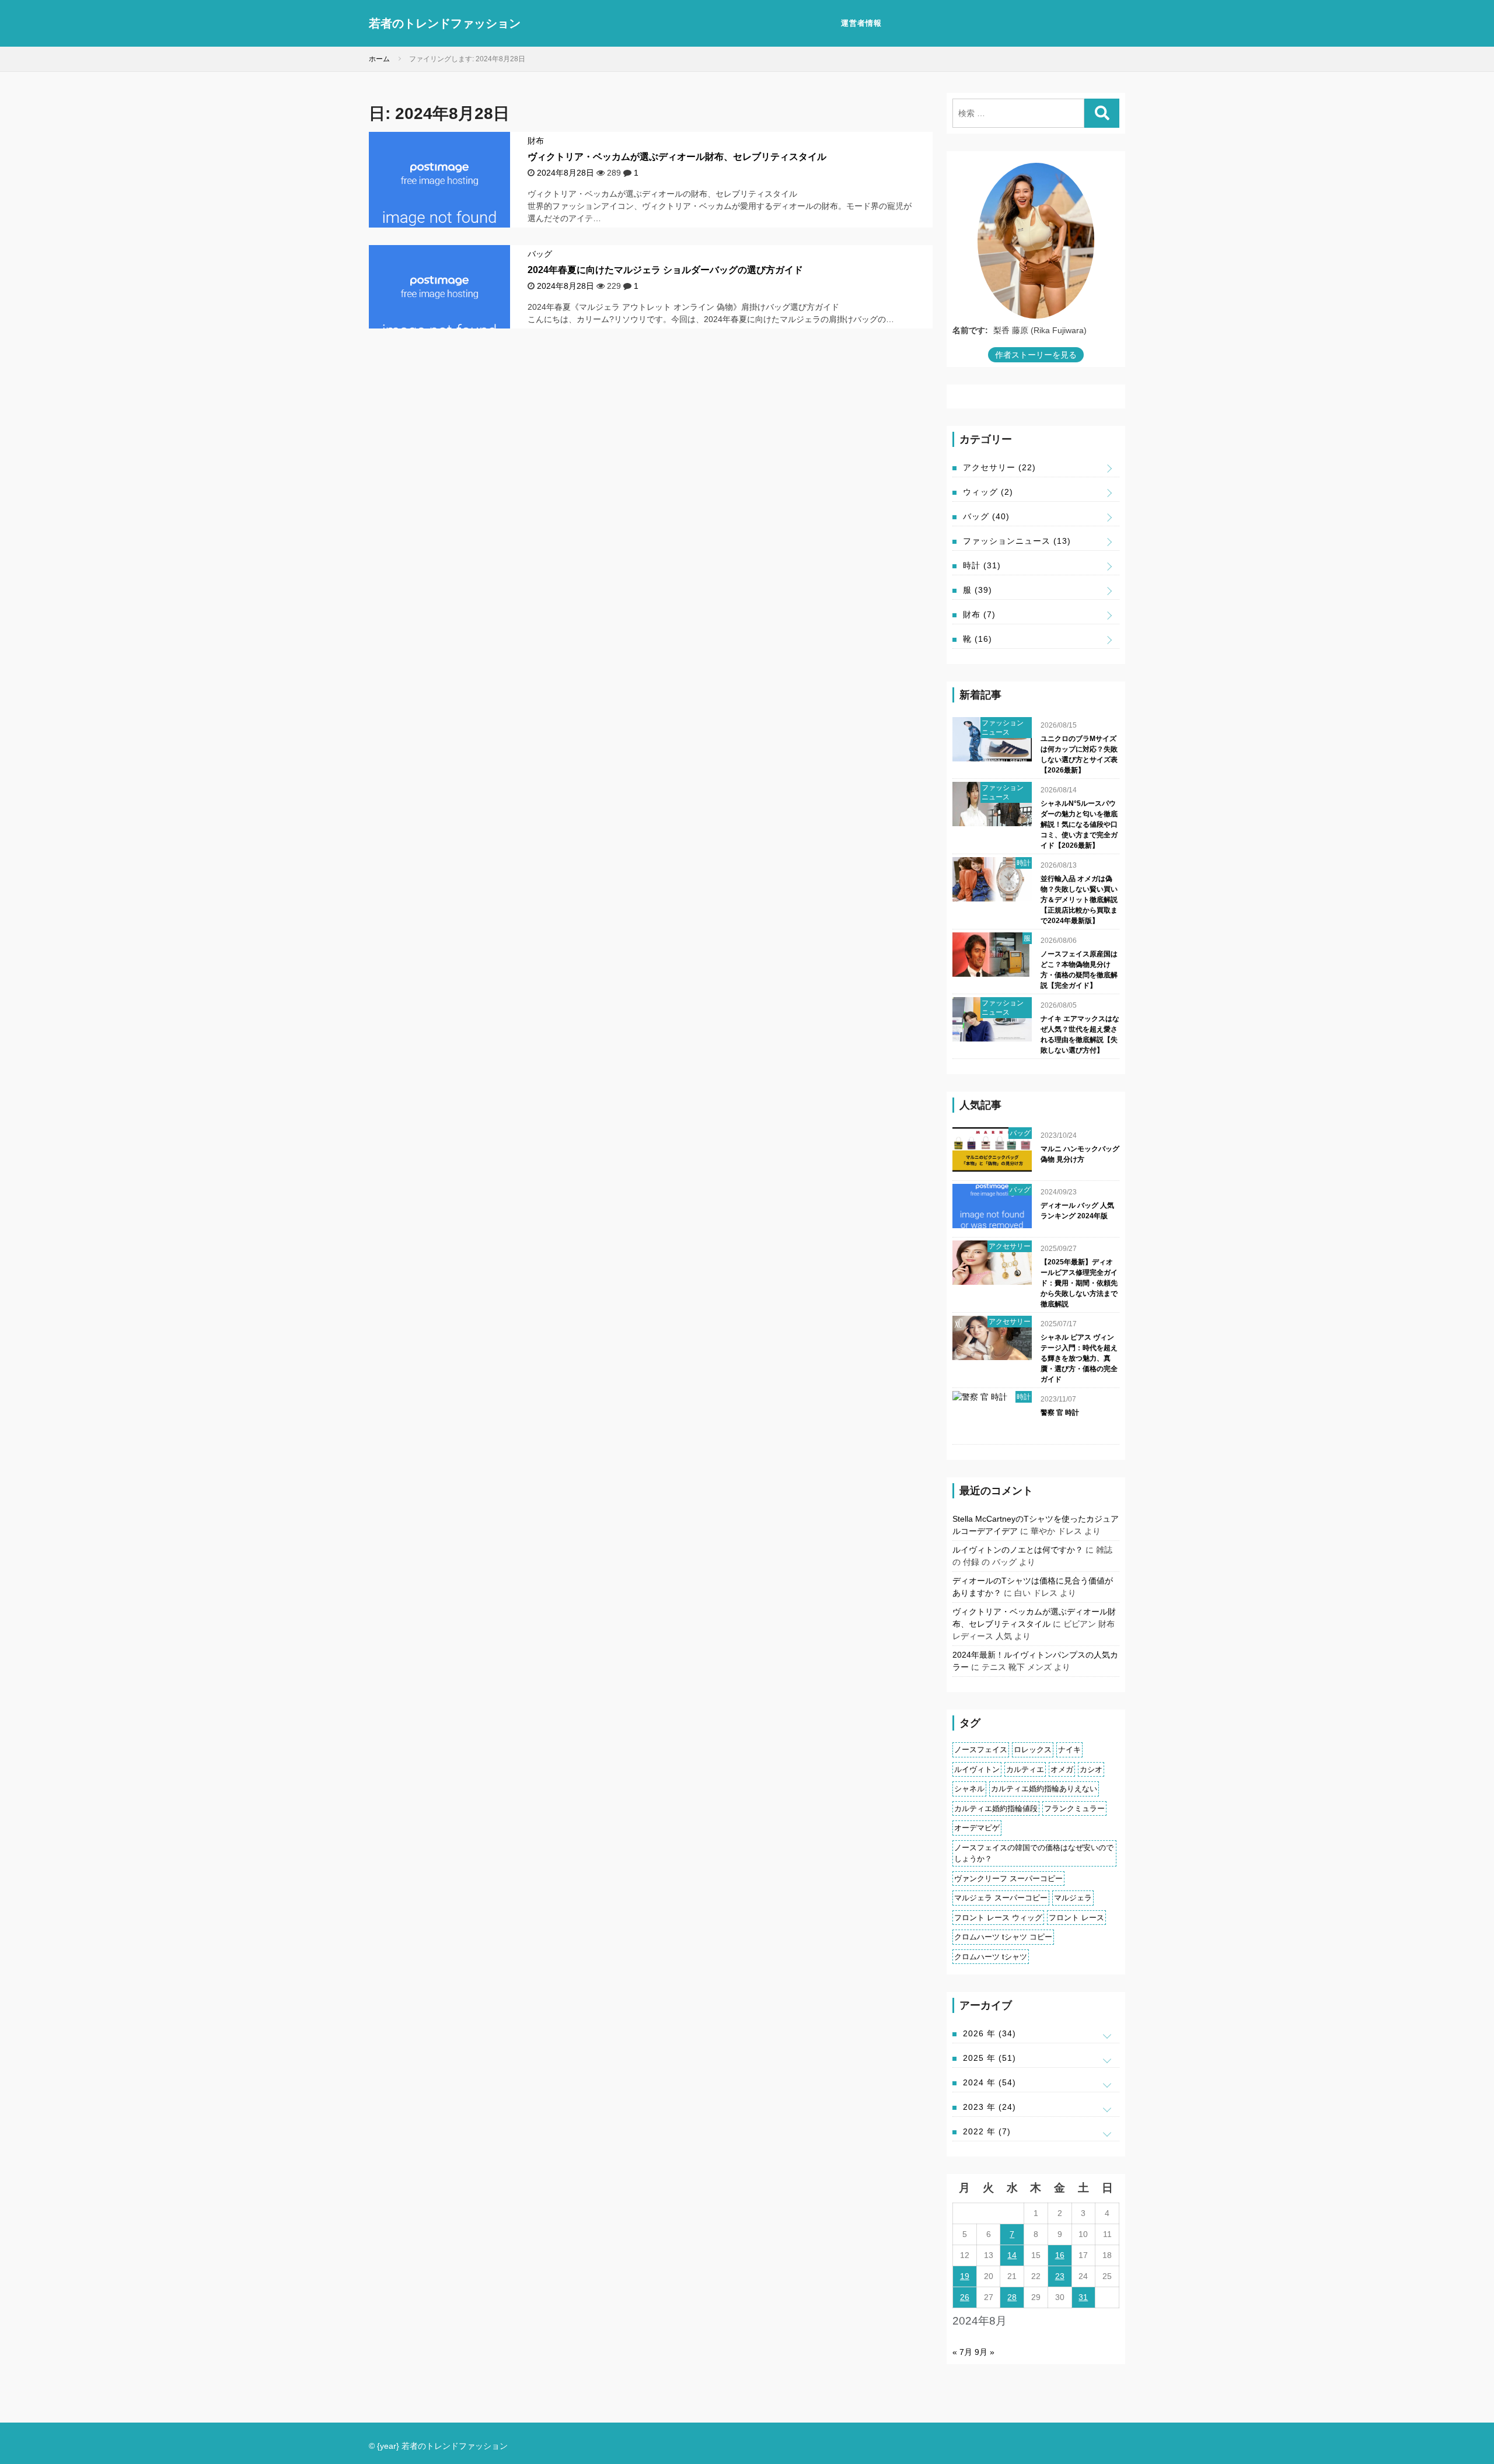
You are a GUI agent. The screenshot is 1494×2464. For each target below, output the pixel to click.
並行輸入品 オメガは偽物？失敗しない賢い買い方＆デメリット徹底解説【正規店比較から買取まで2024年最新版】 (1079, 900)
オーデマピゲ (977, 1828)
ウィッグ (988, 492)
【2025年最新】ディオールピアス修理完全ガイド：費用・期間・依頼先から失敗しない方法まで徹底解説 (1079, 1283)
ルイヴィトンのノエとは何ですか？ (1018, 1550)
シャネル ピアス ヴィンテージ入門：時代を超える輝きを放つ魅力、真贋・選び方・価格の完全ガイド (1079, 1358)
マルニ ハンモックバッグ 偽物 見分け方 (1080, 1154)
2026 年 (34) (989, 2033)
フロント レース (1076, 1918)
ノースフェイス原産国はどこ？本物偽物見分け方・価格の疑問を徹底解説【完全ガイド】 (1079, 970)
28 (1012, 2297)
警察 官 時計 (1060, 1413)
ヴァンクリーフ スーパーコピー (1008, 1878)
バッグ (540, 254)
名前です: (970, 330)
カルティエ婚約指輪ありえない (1044, 1789)
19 (965, 2276)
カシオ (1091, 1769)
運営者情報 (861, 23)
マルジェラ (1073, 1898)
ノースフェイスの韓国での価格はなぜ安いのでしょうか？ (1034, 1853)
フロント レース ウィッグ (998, 1918)
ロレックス (1033, 1750)
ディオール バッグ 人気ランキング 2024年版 (1077, 1211)
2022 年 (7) (987, 2131)
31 (1083, 2297)
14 (1012, 2255)
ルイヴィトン (977, 1769)
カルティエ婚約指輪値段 (996, 1808)
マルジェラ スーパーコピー (1001, 1898)
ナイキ (1069, 1750)
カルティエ (1025, 1769)
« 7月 (962, 2352)
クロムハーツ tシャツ (991, 1957)
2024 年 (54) (989, 2082)
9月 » (985, 2352)
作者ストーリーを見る (1036, 355)
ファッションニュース (1017, 541)
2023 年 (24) (989, 2107)
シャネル (969, 1789)
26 (965, 2297)
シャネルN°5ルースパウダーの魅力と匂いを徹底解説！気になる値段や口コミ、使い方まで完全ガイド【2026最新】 (1079, 824)
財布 (536, 141)
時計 (982, 565)
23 (1060, 2276)
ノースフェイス (981, 1750)
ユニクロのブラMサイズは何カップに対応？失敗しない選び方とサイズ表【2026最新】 (1079, 754)
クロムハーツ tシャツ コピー (1003, 1937)
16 (1060, 2255)
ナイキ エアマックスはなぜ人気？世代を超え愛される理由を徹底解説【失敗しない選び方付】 (1080, 1034)
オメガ (1062, 1769)
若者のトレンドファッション (445, 23)
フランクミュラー (1074, 1808)
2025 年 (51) (989, 2058)
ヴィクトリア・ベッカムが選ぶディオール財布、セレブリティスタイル (677, 157)
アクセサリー (999, 467)
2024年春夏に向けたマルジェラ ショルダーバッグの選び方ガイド (665, 270)
